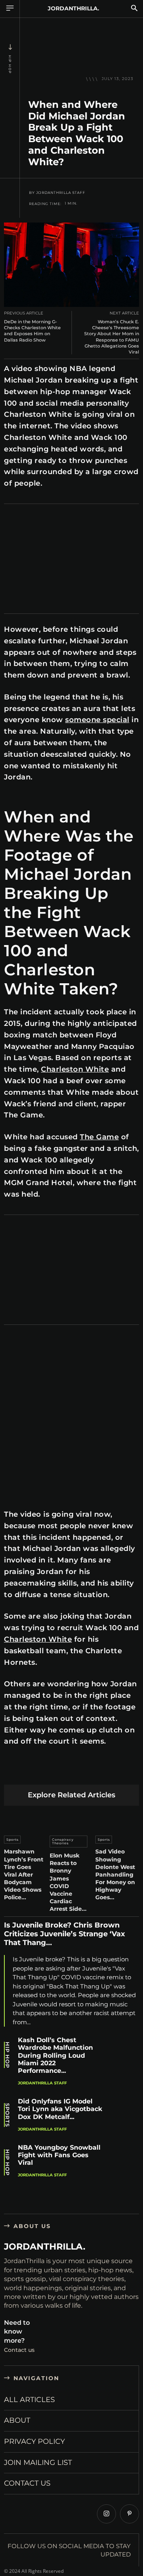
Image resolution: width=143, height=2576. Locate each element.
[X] (31, 1772)
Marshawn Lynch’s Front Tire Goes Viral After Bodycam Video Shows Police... (24, 1874)
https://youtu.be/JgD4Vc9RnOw (43, 1340)
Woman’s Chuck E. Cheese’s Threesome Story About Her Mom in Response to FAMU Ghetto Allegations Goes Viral (112, 337)
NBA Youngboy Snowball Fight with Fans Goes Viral (59, 2155)
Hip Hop (10, 64)
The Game (99, 1137)
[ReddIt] (87, 1772)
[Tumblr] (105, 1772)
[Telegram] (124, 1772)
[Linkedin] (68, 1772)
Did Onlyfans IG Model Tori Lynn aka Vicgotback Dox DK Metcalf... (60, 2109)
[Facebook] (12, 1772)
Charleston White (75, 1069)
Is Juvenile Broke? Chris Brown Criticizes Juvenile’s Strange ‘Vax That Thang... (65, 1934)
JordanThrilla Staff (61, 193)
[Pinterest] (49, 1772)
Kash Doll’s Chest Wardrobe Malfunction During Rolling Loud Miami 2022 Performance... (55, 2055)
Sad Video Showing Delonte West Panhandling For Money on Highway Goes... (115, 1874)
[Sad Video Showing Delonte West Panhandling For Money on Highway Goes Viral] (117, 1819)
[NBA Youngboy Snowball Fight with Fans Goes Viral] (125, 2160)
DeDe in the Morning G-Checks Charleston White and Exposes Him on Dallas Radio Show (32, 331)
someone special (97, 720)
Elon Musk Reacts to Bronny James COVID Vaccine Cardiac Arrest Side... (68, 1882)
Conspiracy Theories (63, 1842)
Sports (13, 1840)
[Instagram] (106, 2514)
